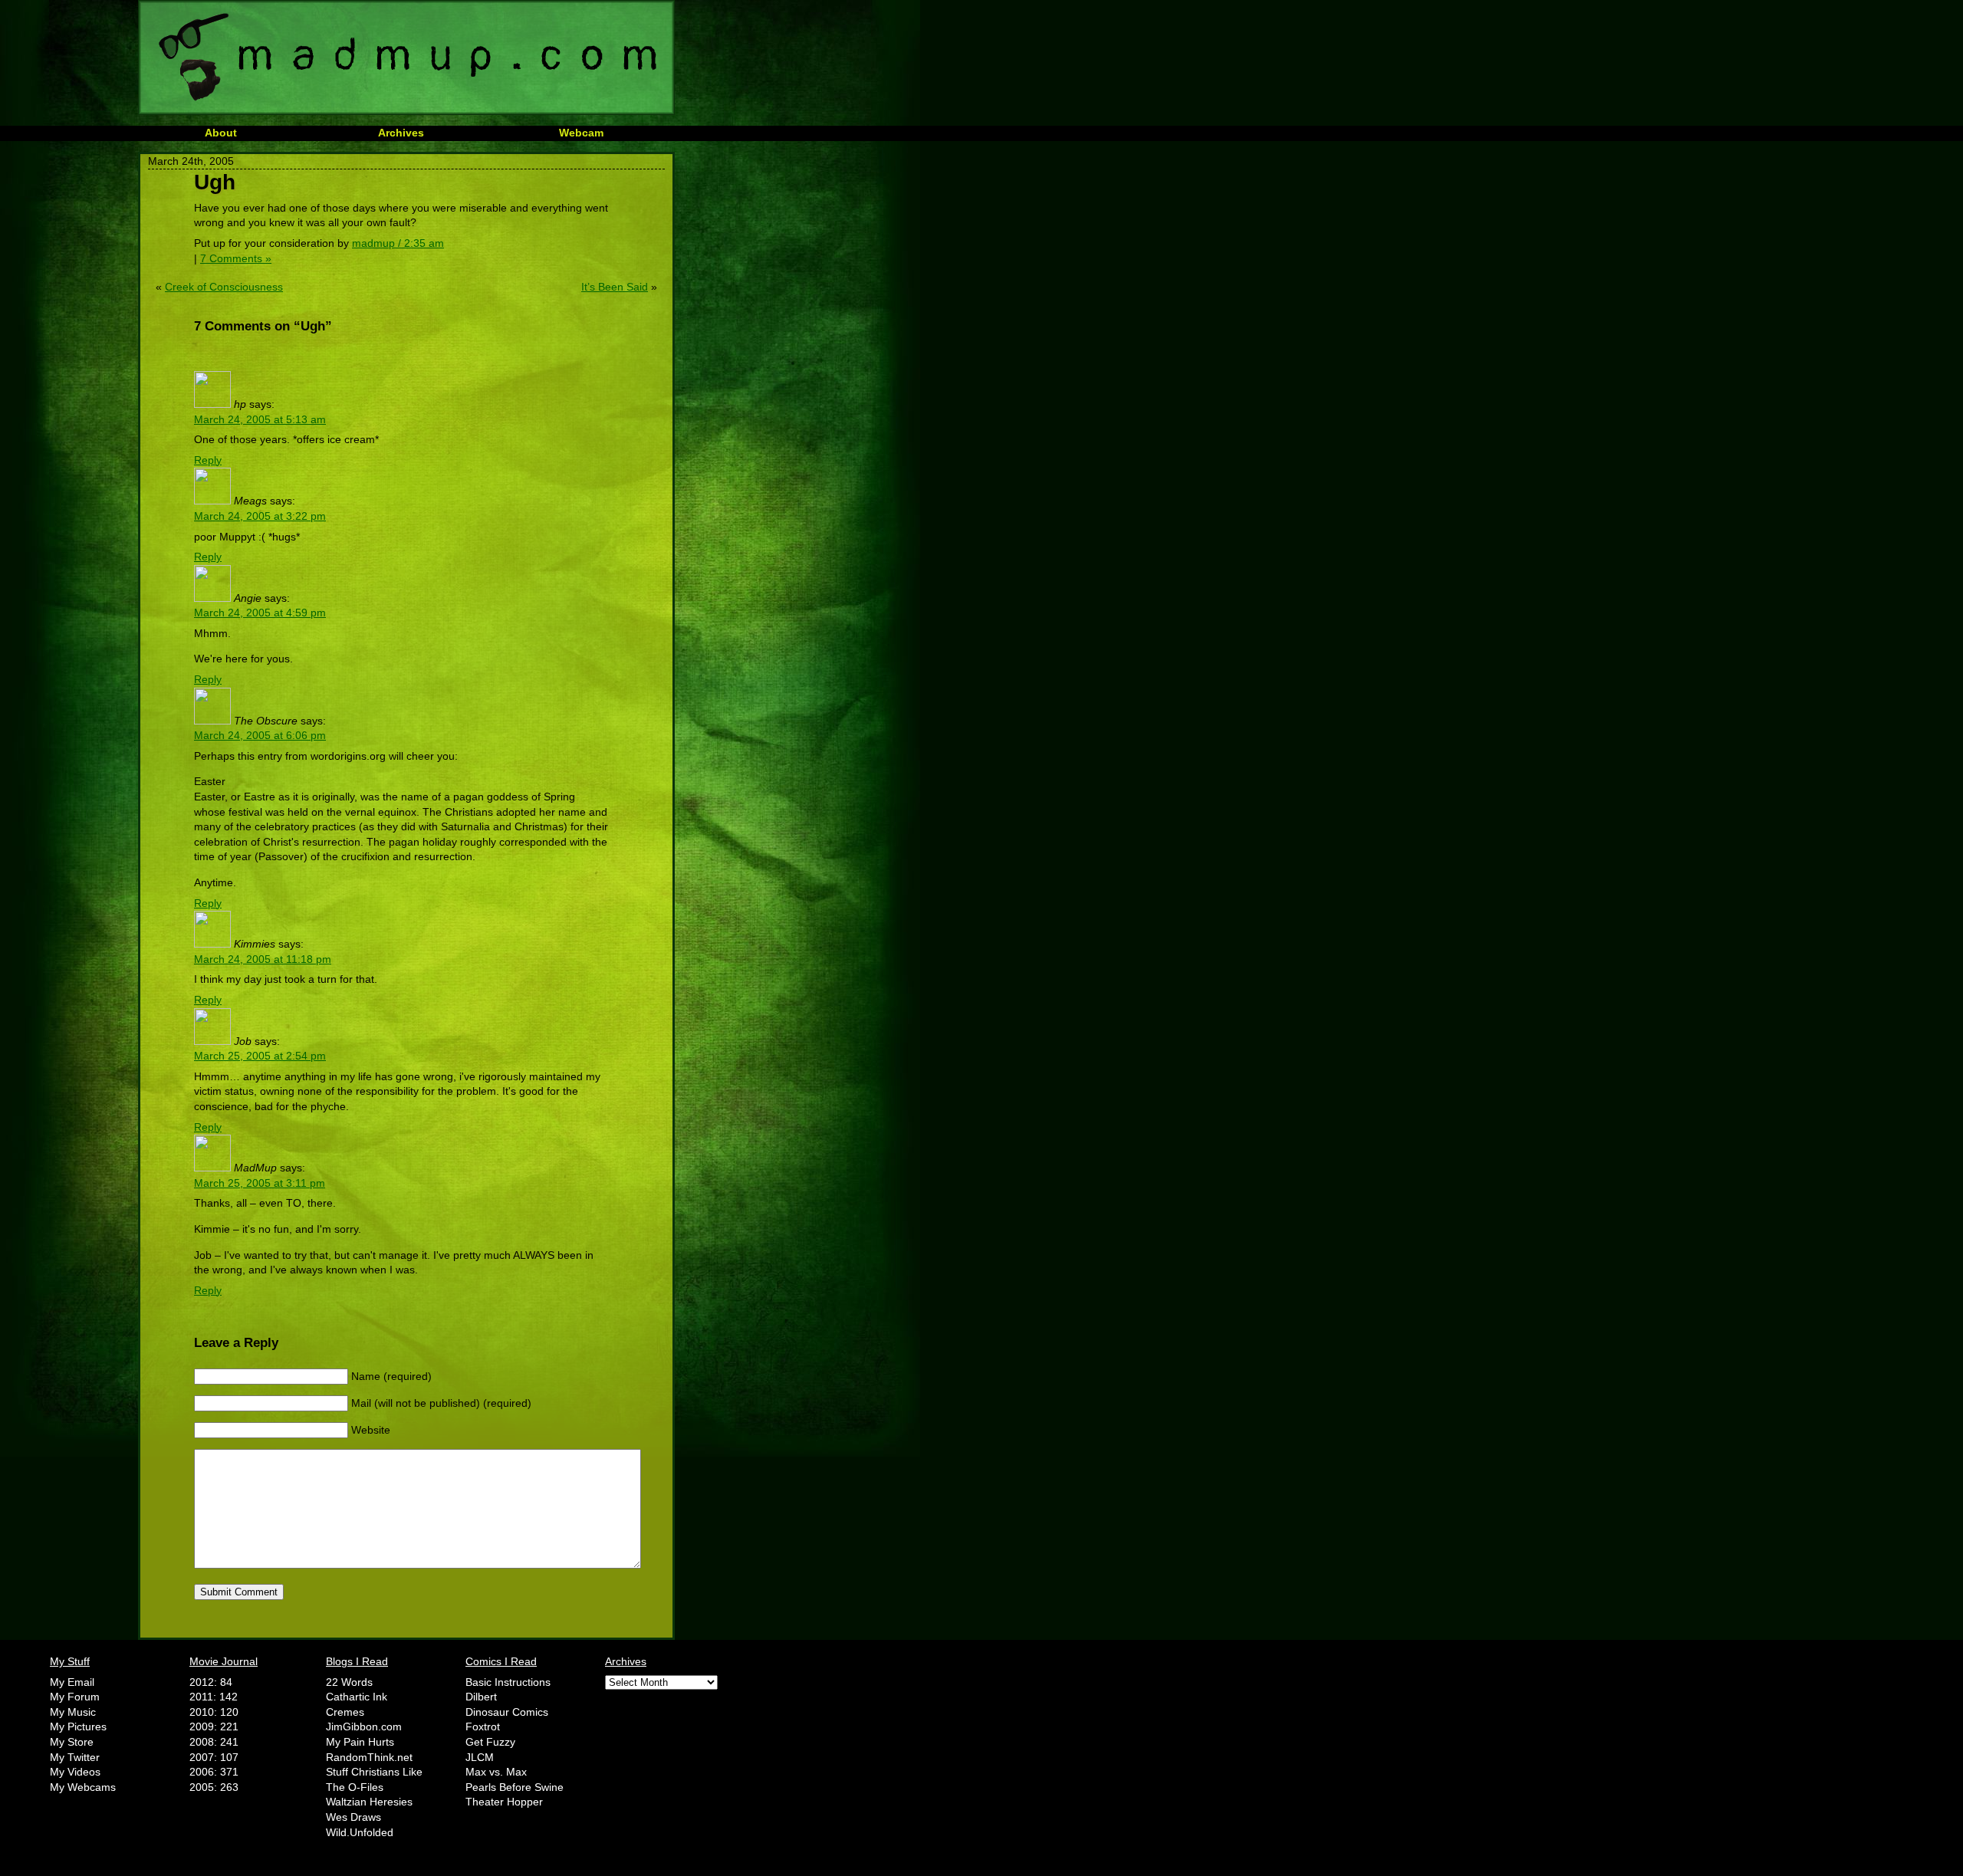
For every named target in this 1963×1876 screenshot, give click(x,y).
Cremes (345, 1712)
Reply (208, 460)
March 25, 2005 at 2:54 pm (260, 1056)
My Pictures (78, 1727)
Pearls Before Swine (515, 1787)
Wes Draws (353, 1817)
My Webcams (83, 1787)
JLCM (480, 1757)
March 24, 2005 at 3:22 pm (260, 516)
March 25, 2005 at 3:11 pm (260, 1183)
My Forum (75, 1697)
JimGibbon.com (364, 1727)
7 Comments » (236, 258)
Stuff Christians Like (374, 1772)
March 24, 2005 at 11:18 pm (263, 959)
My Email (72, 1682)
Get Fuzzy (490, 1742)
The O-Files (355, 1787)
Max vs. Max (496, 1772)
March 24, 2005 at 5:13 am (260, 419)
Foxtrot (483, 1727)
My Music (73, 1712)
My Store (72, 1742)
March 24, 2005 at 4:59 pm (260, 613)
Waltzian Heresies (369, 1802)
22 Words (349, 1682)
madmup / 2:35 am (398, 243)
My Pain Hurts (360, 1742)
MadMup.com (406, 57)
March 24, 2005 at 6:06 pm (260, 735)
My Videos (75, 1772)
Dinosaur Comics (507, 1712)
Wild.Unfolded (360, 1832)
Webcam (581, 133)
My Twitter (75, 1757)
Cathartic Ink (357, 1697)
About (221, 133)
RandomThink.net (369, 1757)
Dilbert (481, 1697)
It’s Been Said (615, 287)
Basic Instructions (508, 1682)
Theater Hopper (504, 1802)
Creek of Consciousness (224, 287)
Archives (401, 133)
